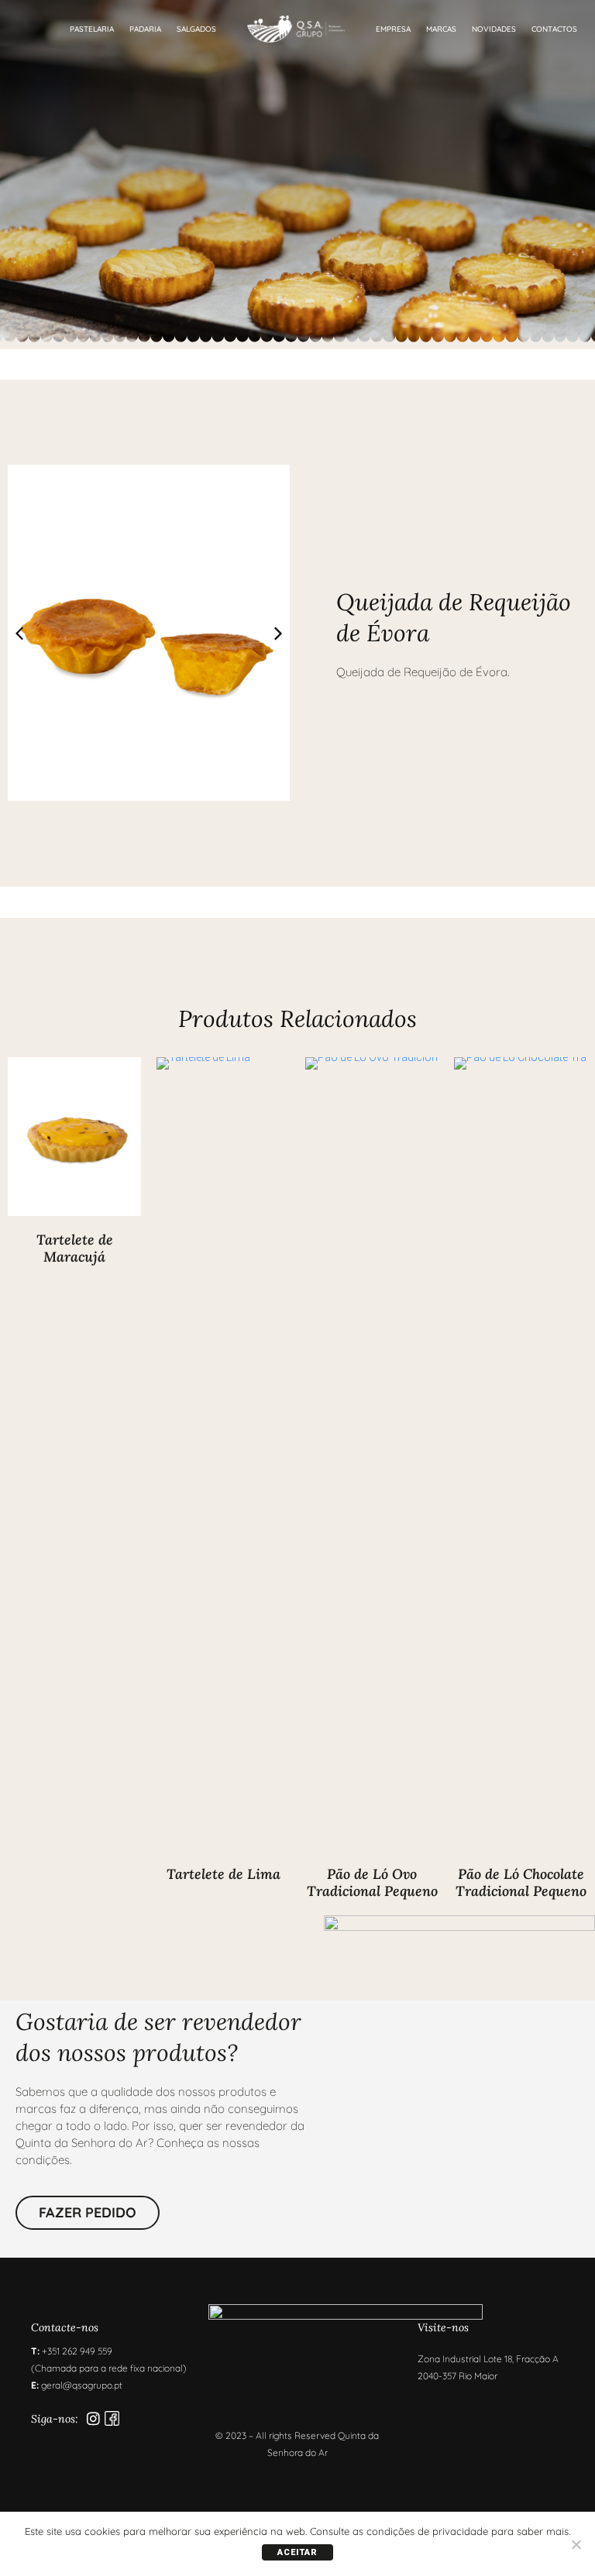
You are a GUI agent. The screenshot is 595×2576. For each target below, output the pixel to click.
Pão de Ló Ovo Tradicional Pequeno (372, 1882)
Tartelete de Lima (224, 1874)
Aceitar (297, 2552)
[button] (278, 634)
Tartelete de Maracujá (75, 1248)
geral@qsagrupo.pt (82, 2385)
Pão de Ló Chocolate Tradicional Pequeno (521, 1882)
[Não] (576, 2544)
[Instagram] (93, 2418)
